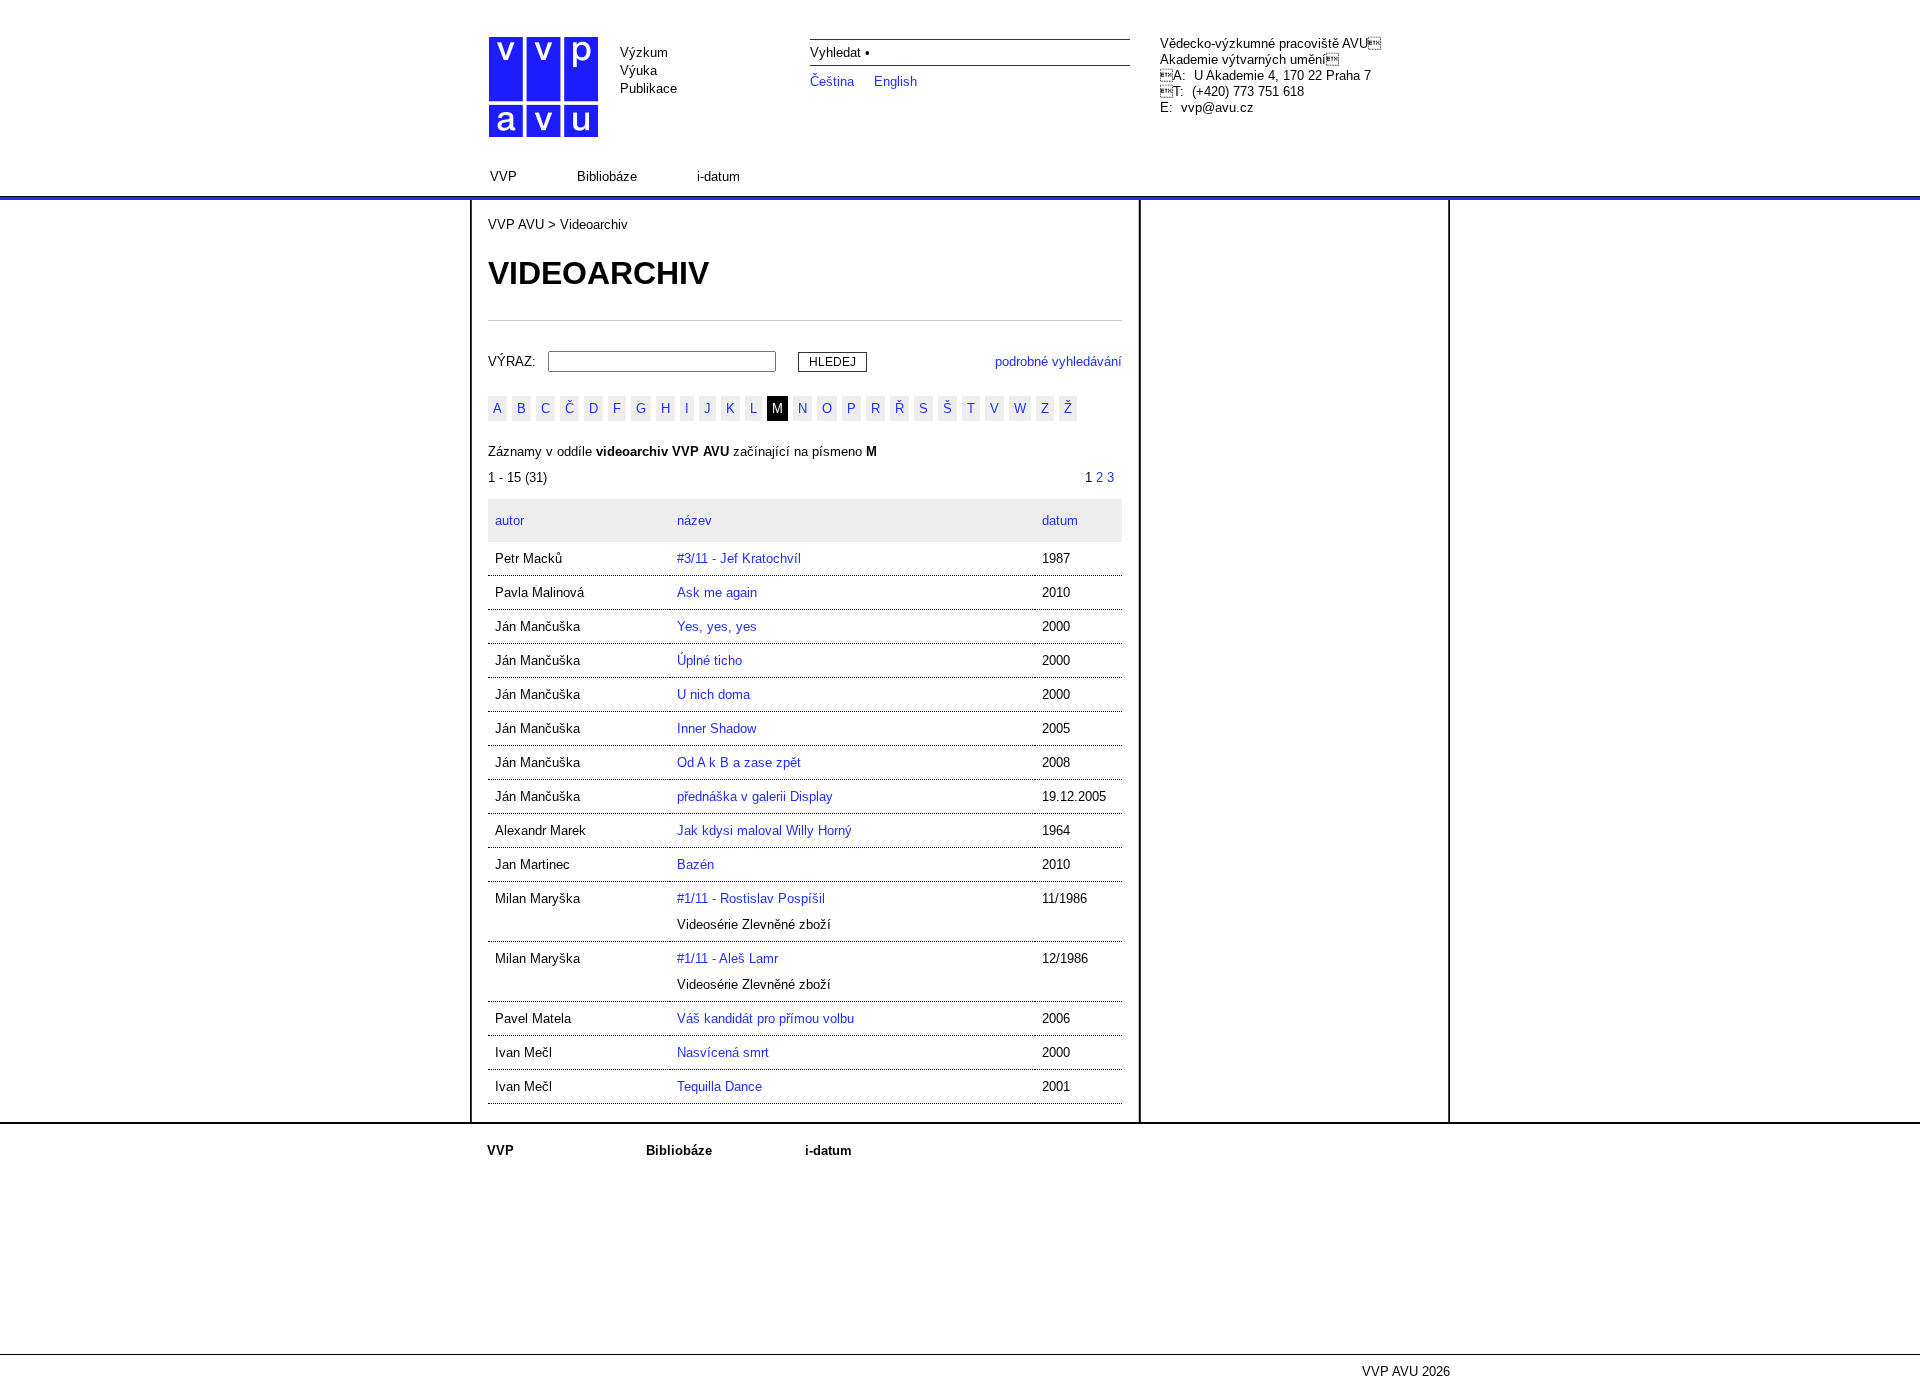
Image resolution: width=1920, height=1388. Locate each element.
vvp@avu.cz (1217, 107)
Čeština (832, 81)
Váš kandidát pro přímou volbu (765, 1018)
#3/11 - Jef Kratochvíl (739, 558)
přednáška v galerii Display (755, 796)
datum (1060, 520)
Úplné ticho (709, 660)
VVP (503, 176)
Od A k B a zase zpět (739, 762)
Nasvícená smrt (723, 1052)
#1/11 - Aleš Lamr (727, 958)
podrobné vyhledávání (1058, 361)
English (895, 81)
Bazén (695, 864)
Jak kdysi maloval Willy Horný (764, 830)
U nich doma (713, 694)
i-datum (718, 176)
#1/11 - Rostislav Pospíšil (751, 898)
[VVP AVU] (543, 87)
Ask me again (717, 592)
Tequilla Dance (719, 1086)
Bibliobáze (607, 176)
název (694, 520)
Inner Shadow (716, 728)
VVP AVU (516, 224)
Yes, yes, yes (717, 626)
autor (509, 520)
